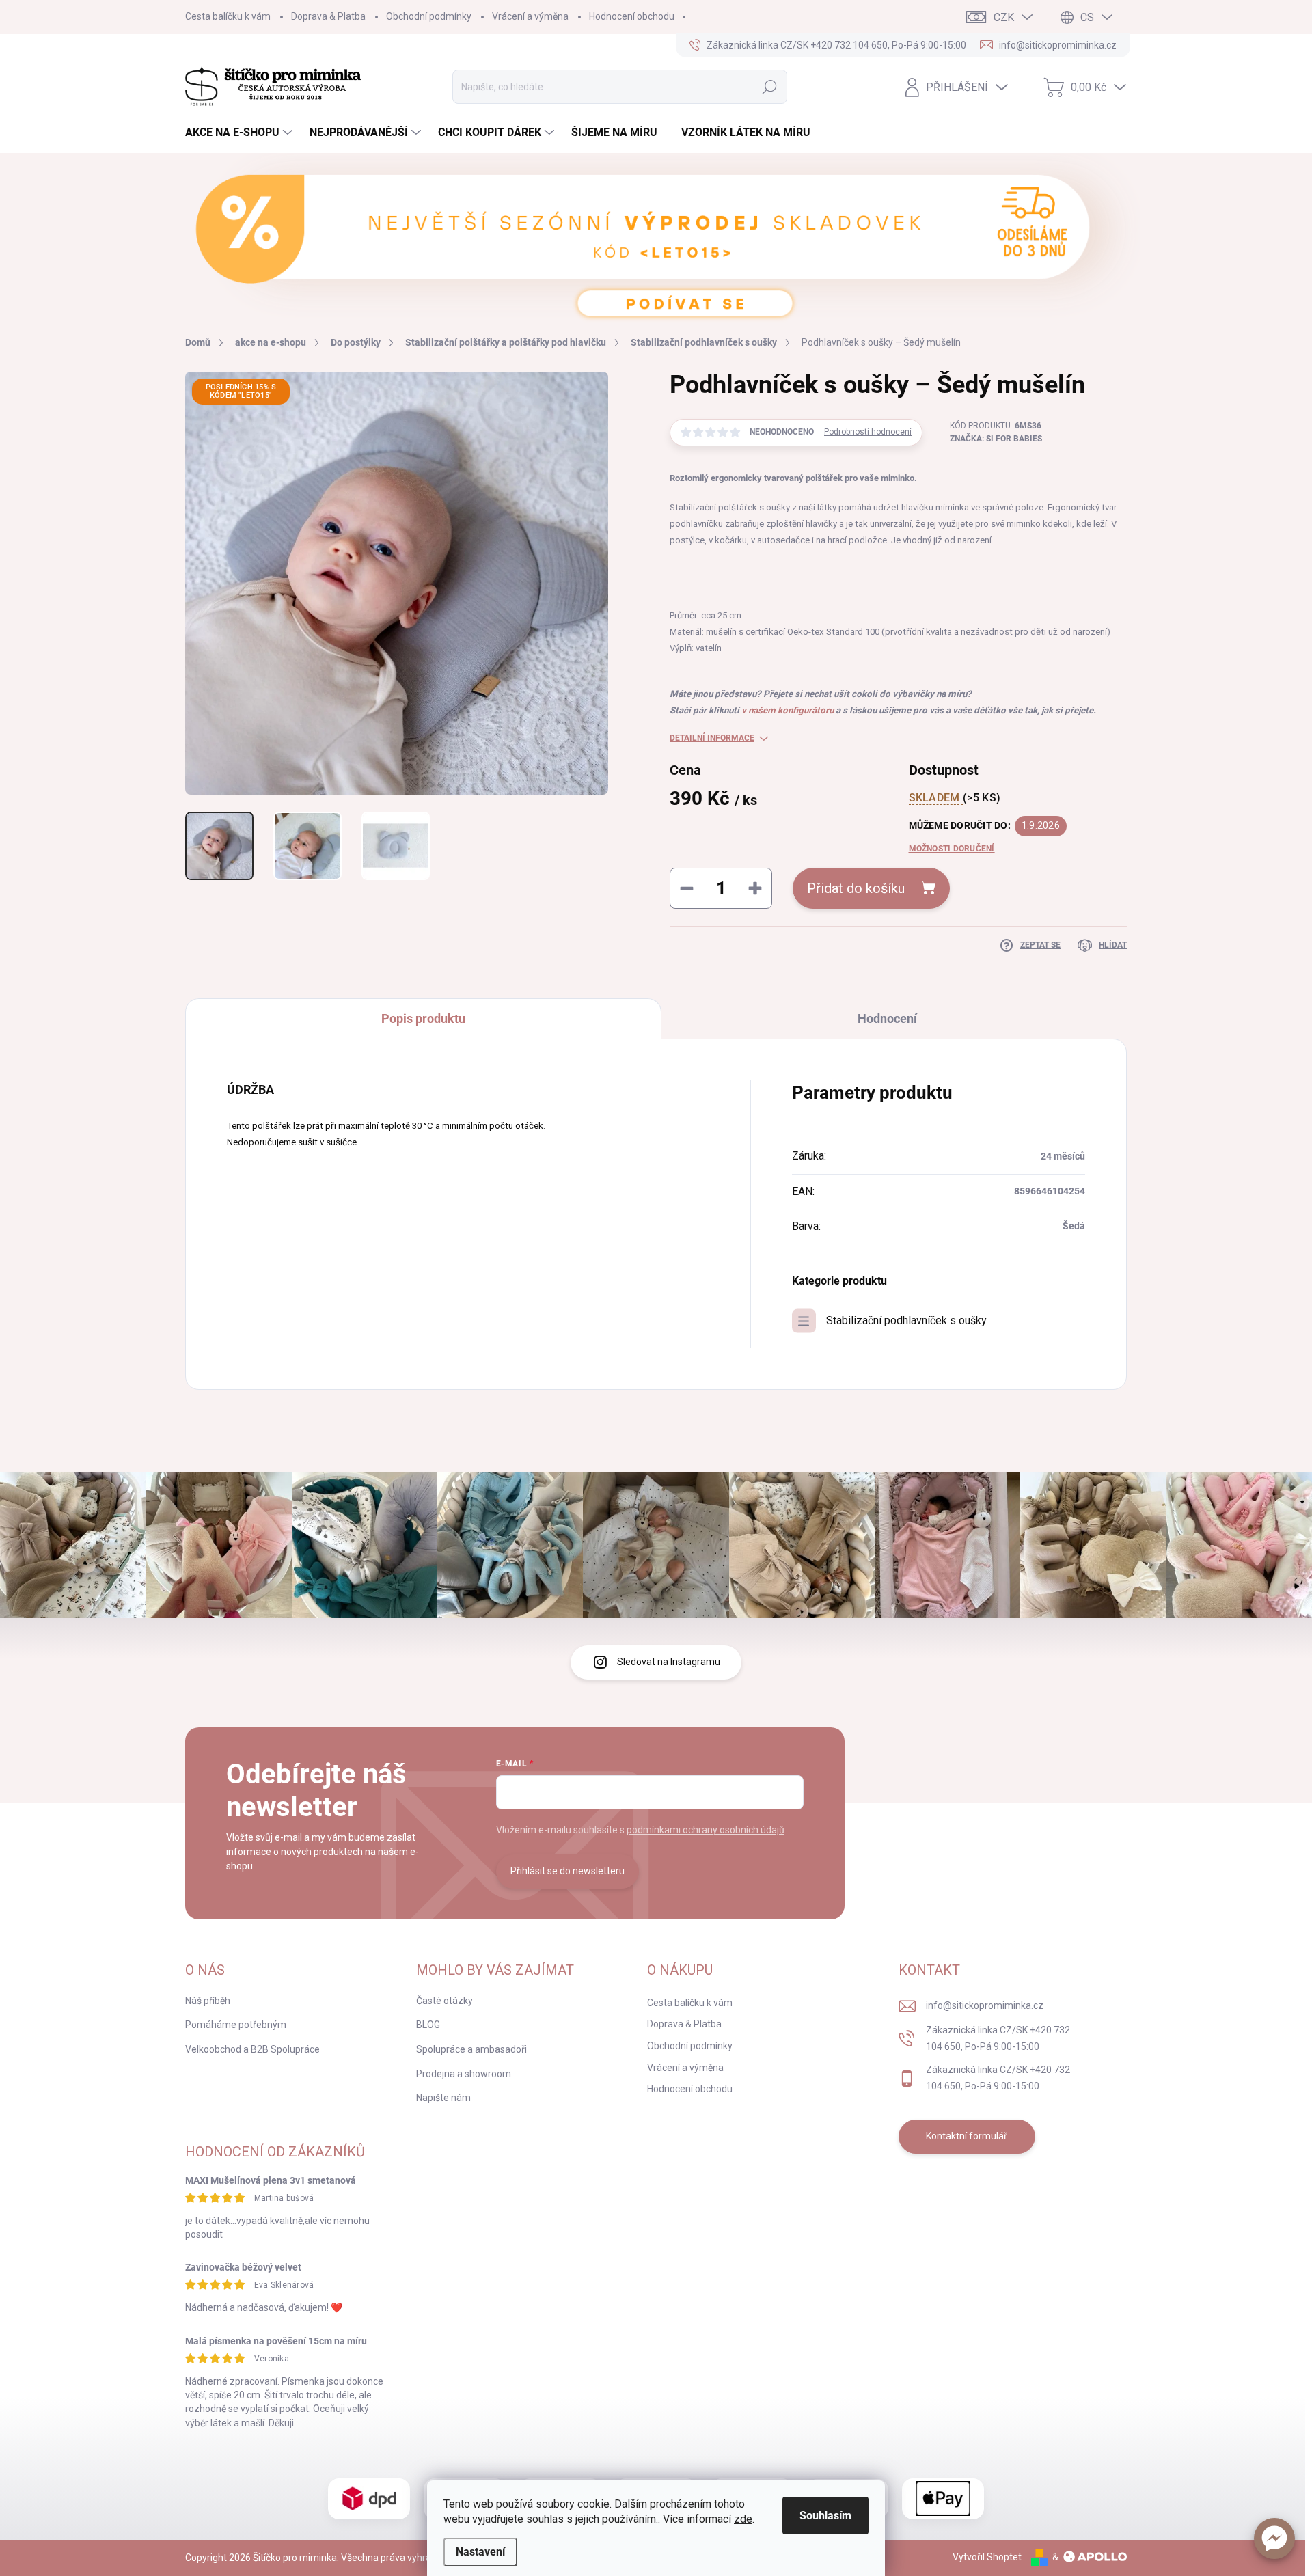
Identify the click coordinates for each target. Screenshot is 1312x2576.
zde (743, 2519)
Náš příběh (208, 2001)
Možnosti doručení (952, 849)
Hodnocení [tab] (887, 1018)
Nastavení (480, 2552)
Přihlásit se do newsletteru (568, 1871)
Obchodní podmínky (429, 16)
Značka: (996, 439)
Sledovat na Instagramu (669, 1662)
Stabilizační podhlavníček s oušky (906, 1320)
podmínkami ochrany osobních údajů (706, 1830)
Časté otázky (445, 2001)
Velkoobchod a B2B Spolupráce (252, 2049)
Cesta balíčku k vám (228, 16)
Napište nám (443, 2098)
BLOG (428, 2025)
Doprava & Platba (328, 16)
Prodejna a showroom (464, 2074)
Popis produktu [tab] (423, 1018)
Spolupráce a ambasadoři (471, 2049)
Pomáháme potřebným (236, 2025)
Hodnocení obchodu (632, 16)
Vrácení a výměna (530, 16)
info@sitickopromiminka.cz (985, 2005)
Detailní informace (712, 738)
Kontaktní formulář (967, 2136)
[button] (1274, 2538)
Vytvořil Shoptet (987, 2557)
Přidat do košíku (856, 888)
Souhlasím (825, 2516)
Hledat (770, 87)
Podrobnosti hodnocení (868, 432)
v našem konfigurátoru (788, 710)
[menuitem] (241, 133)
